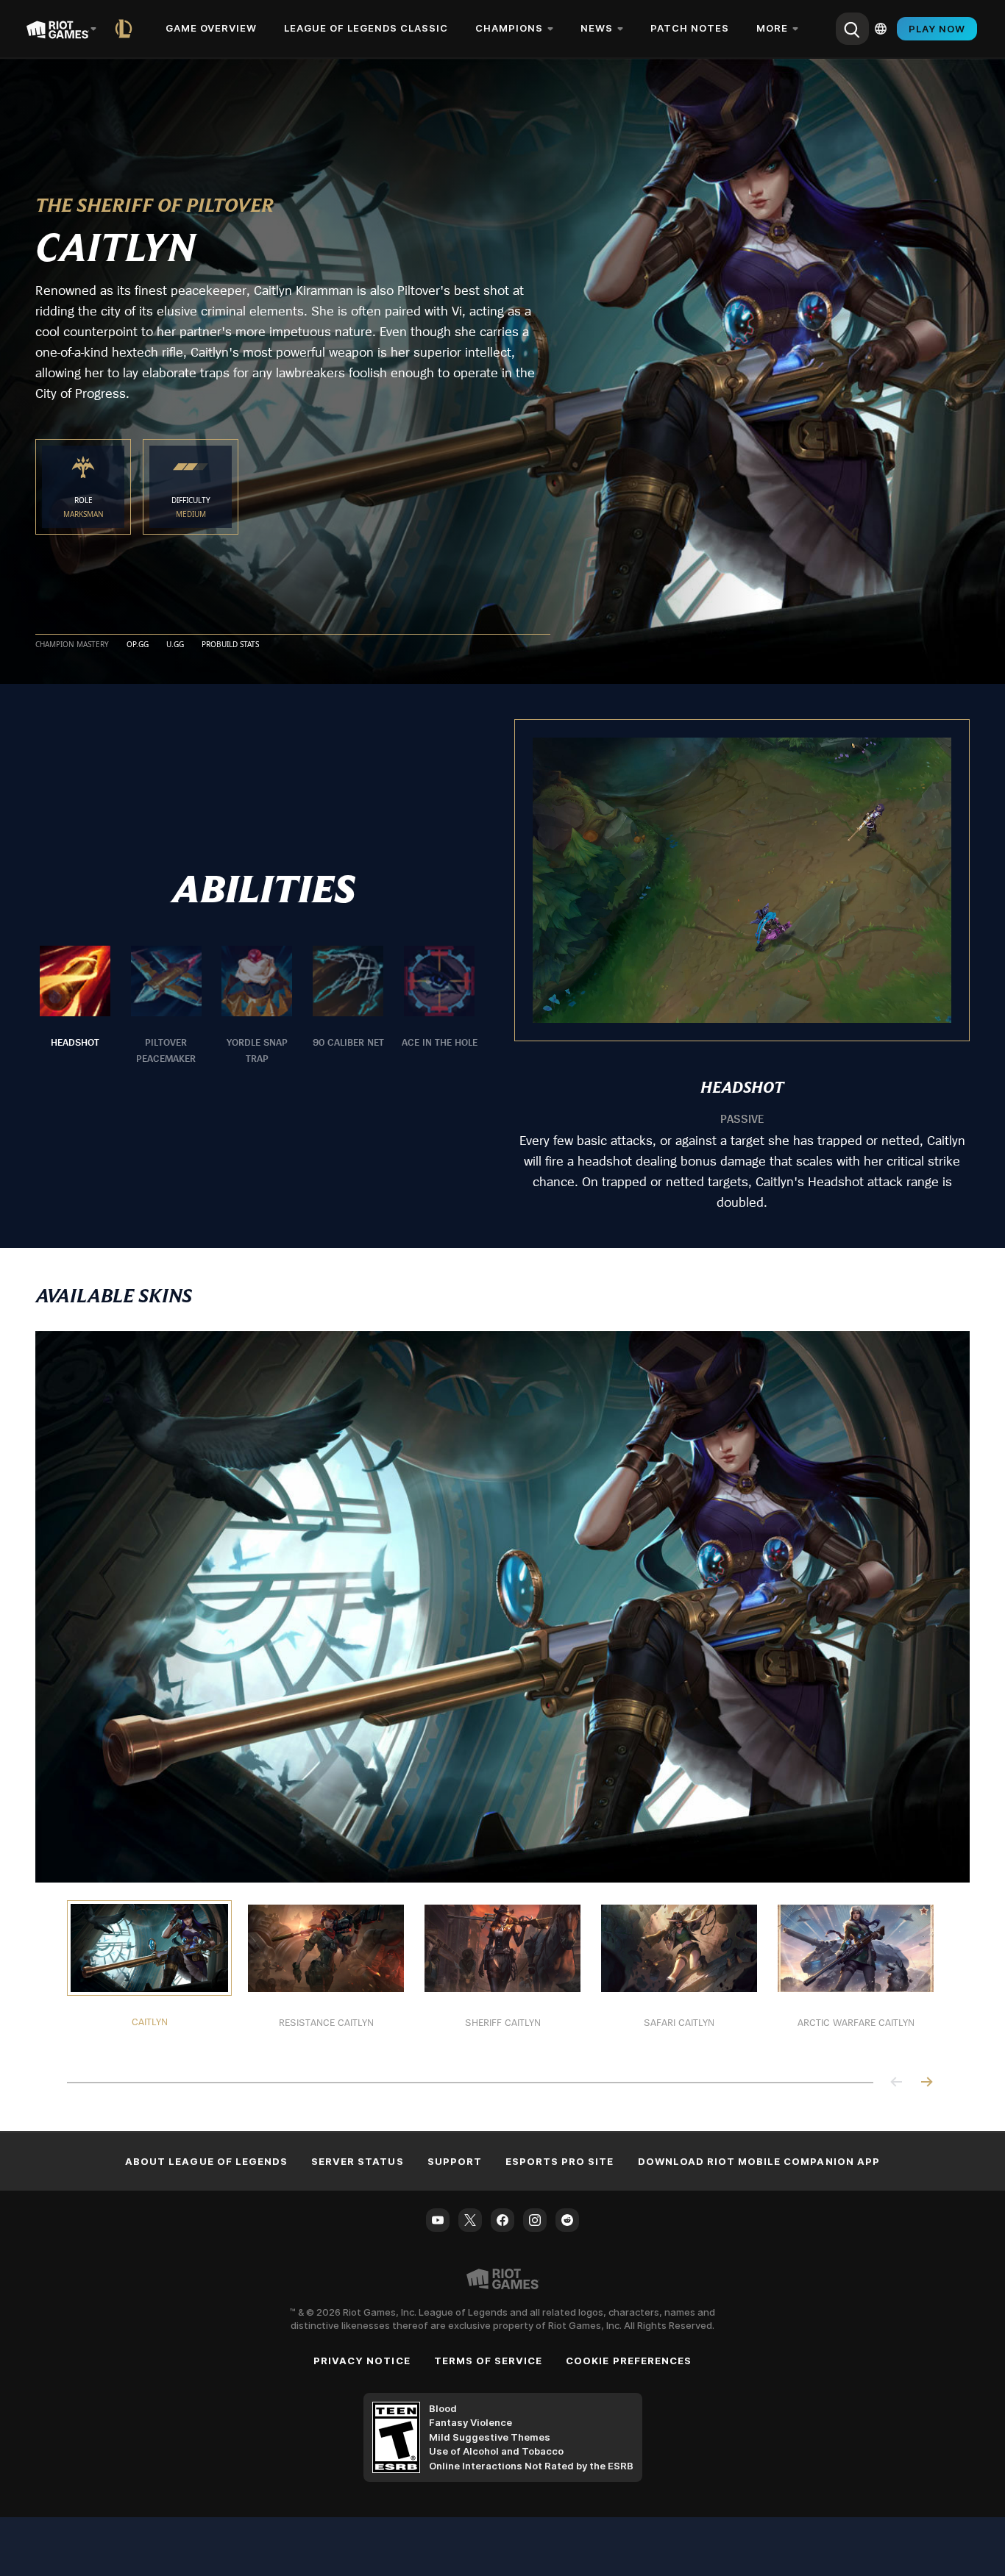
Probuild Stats (230, 645)
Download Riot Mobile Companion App (759, 2161)
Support (455, 2161)
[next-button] (926, 2083)
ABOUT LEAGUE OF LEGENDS (206, 2161)
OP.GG (138, 645)
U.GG (175, 645)
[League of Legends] (127, 29)
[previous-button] (897, 2083)
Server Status (358, 2161)
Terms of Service (489, 2361)
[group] (257, 1006)
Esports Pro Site (560, 2161)
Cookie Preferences (629, 2361)
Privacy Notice (362, 2361)
